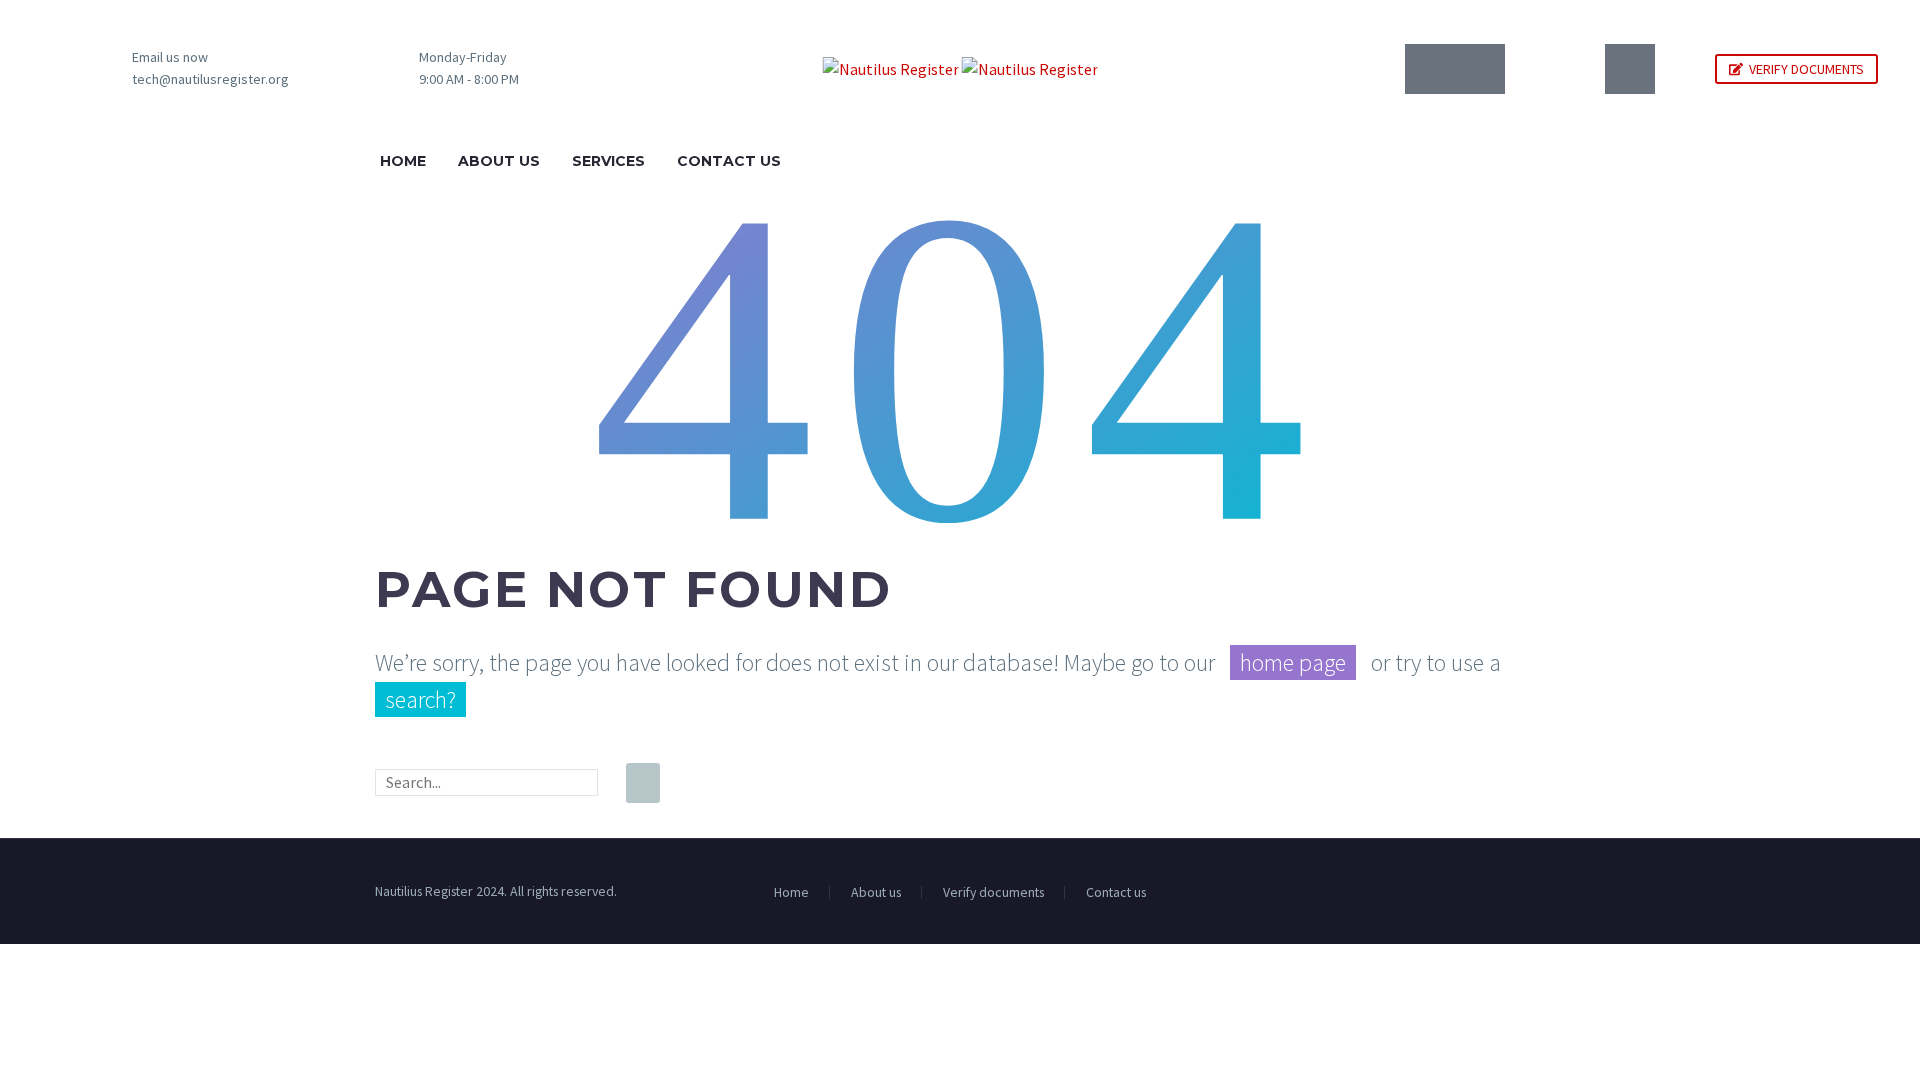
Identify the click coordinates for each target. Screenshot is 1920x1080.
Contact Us (729, 161)
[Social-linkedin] (1480, 69)
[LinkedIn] (1539, 893)
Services (608, 161)
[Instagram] (1580, 69)
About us (876, 893)
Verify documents (993, 893)
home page (1293, 662)
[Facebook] (1513, 893)
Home (403, 161)
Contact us (1116, 893)
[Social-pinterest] (1630, 69)
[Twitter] (1530, 69)
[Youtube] (1680, 69)
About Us (499, 161)
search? (420, 699)
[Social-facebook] (1430, 69)
